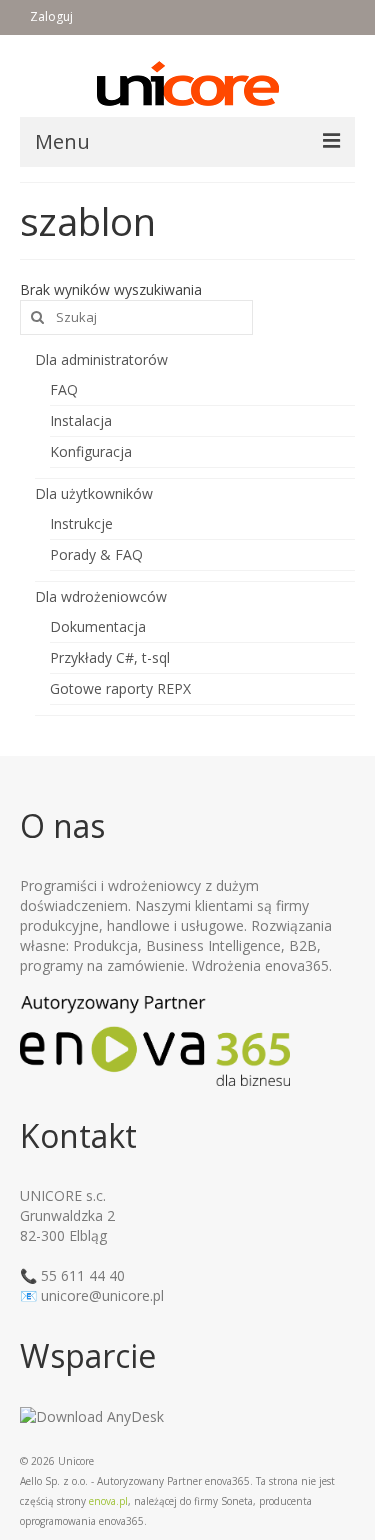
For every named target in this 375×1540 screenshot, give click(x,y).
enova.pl (108, 1501)
